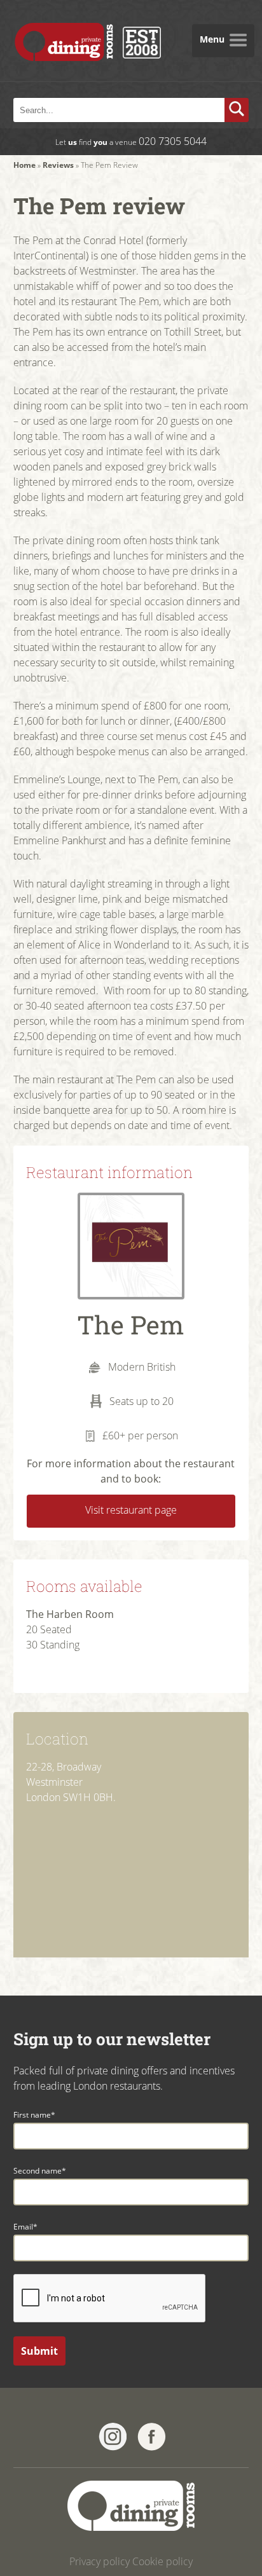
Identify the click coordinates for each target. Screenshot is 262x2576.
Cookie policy (162, 2561)
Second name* (40, 2171)
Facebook (152, 2437)
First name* (34, 2115)
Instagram (113, 2437)
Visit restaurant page (131, 1510)
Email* (25, 2227)
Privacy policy (100, 2561)
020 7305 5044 (173, 141)
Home (24, 165)
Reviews (58, 165)
